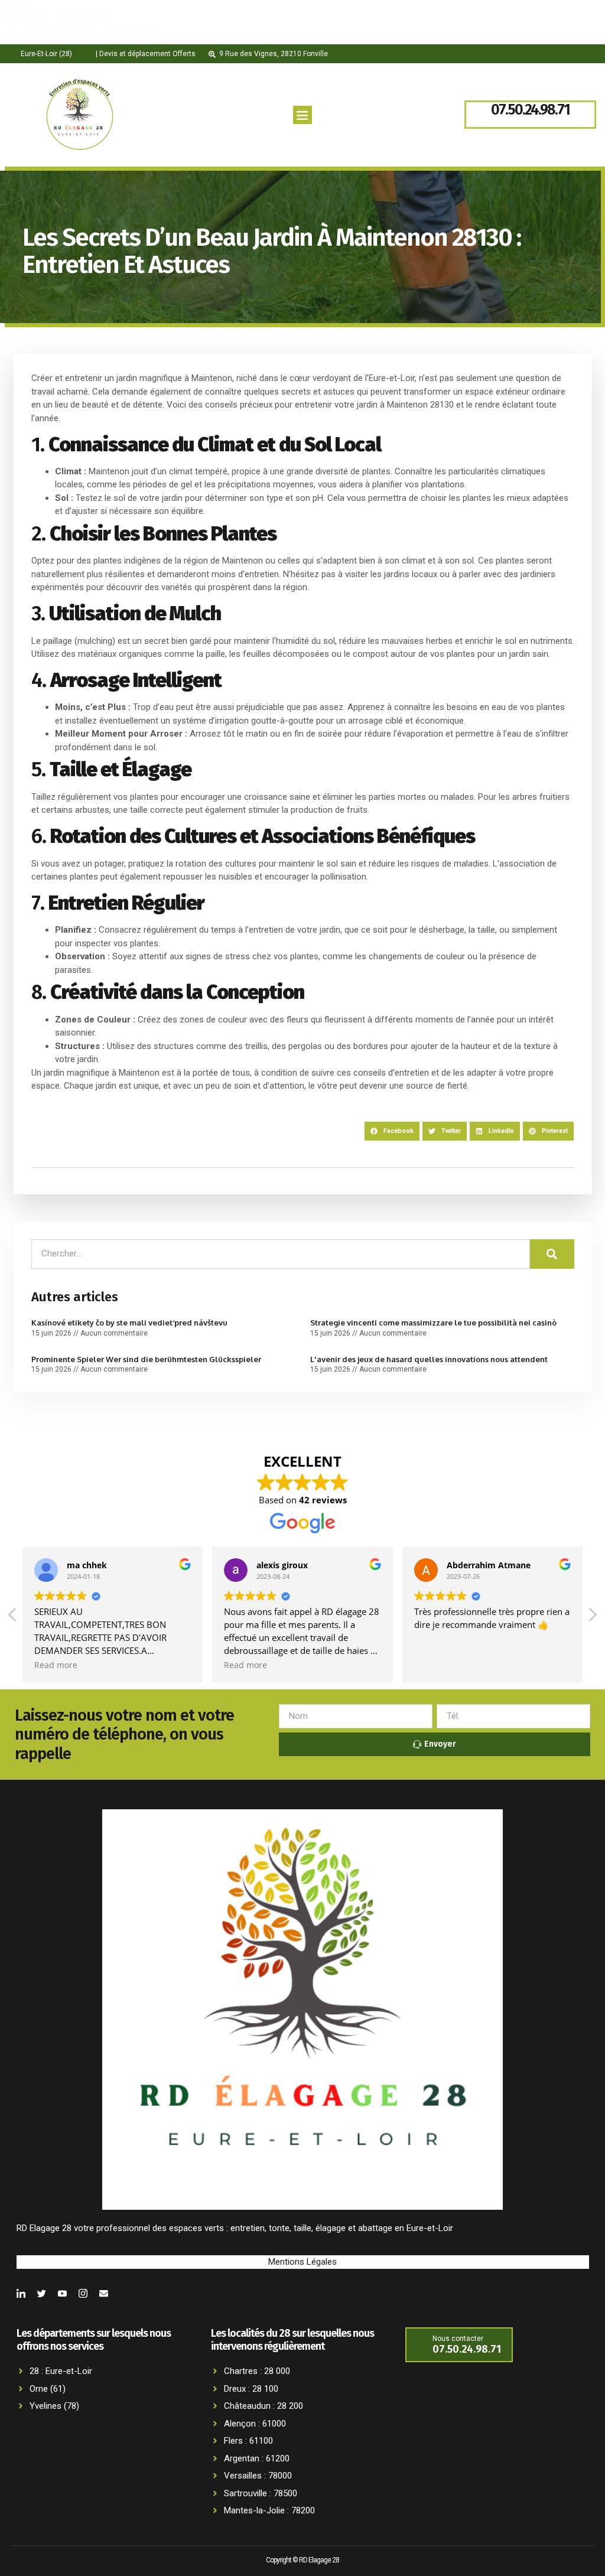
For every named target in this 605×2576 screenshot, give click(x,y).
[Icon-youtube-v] (62, 2293)
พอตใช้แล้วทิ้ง (27, 43)
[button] (302, 115)
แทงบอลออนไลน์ (66, 44)
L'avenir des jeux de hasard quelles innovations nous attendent (429, 1359)
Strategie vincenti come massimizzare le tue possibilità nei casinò (433, 1323)
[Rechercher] (552, 1254)
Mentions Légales (302, 2262)
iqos (66, 15)
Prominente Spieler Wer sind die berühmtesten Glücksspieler (146, 1359)
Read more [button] (56, 1665)
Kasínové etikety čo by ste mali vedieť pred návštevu (129, 1323)
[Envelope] (104, 2293)
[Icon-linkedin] (21, 2293)
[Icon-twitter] (42, 2293)
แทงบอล (92, 15)
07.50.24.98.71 (530, 110)
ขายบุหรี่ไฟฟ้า (27, 15)
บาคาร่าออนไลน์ (32, 28)
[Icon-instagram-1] (83, 2293)
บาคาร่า (15, 44)
